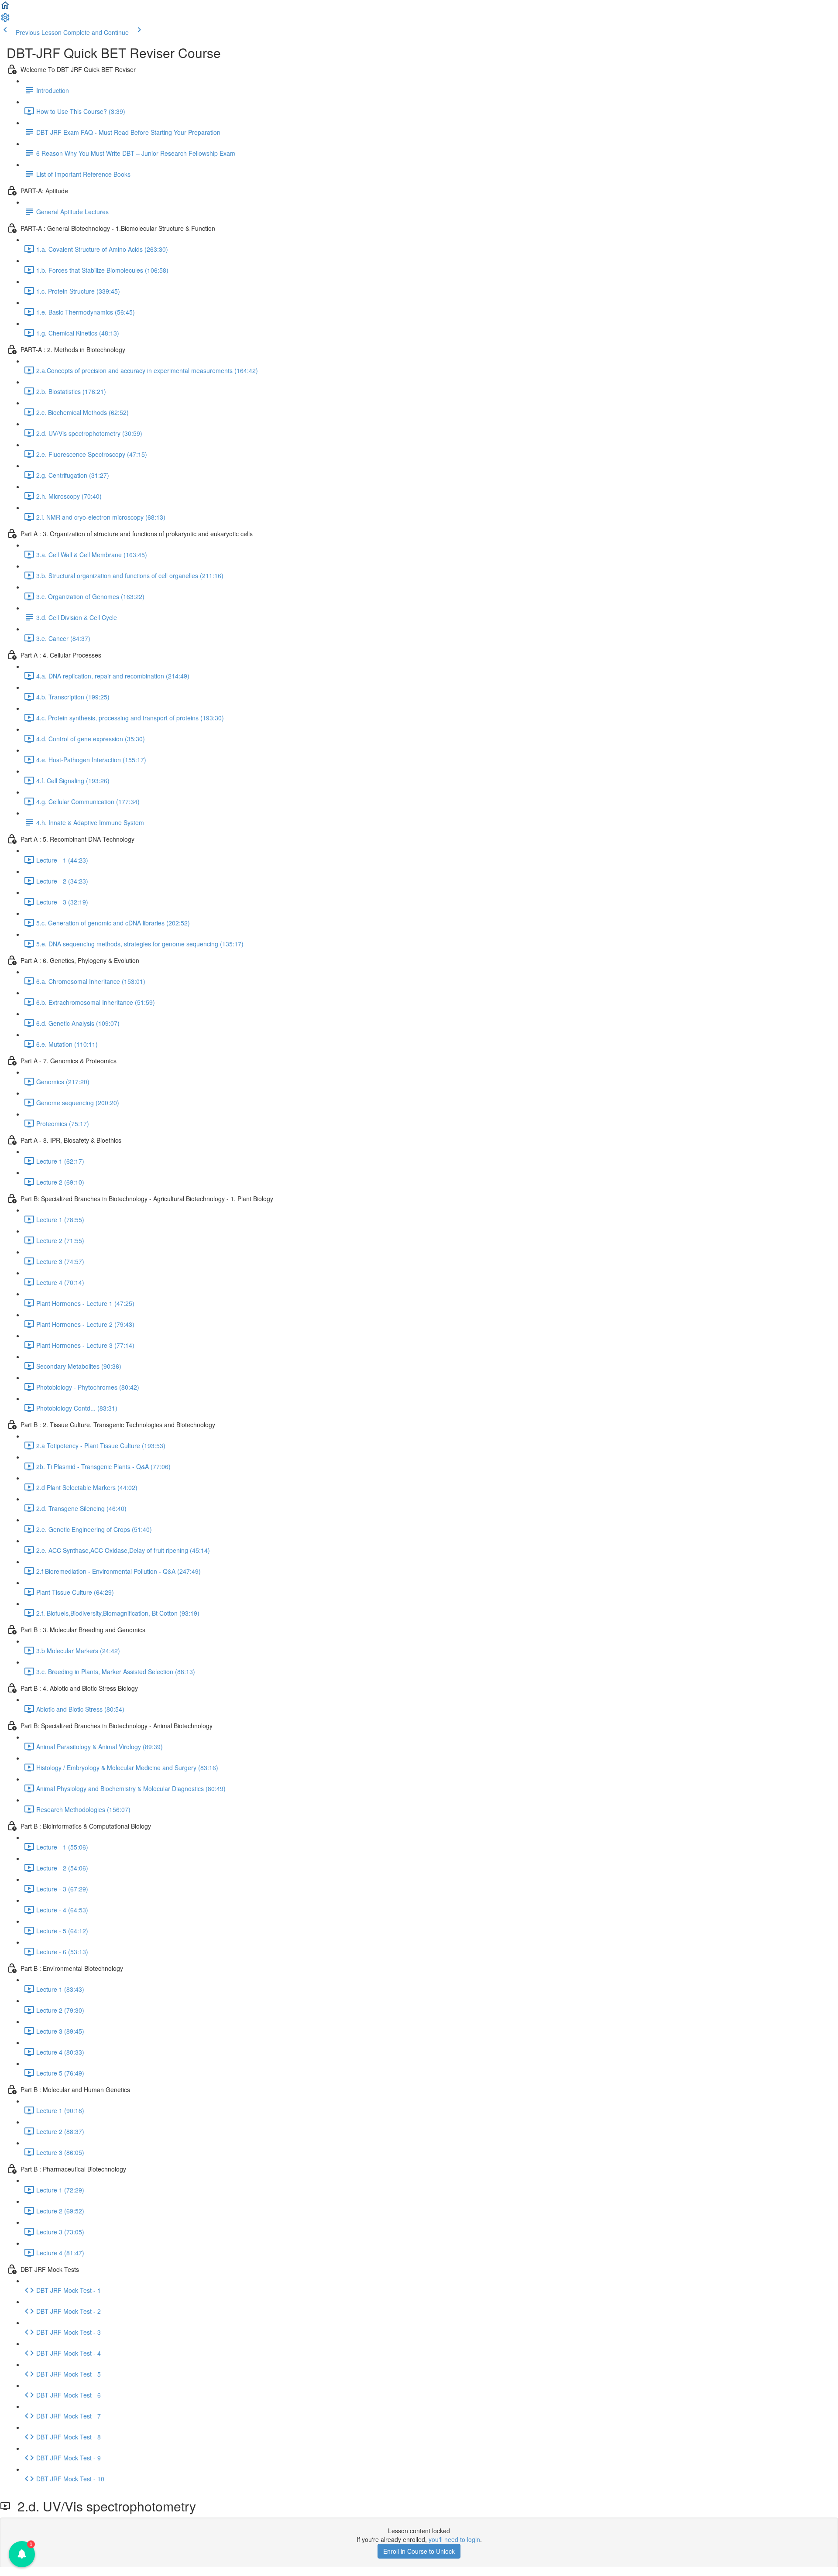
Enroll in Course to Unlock (419, 2551)
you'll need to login (454, 2539)
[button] (5, 8)
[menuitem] (5, 20)
